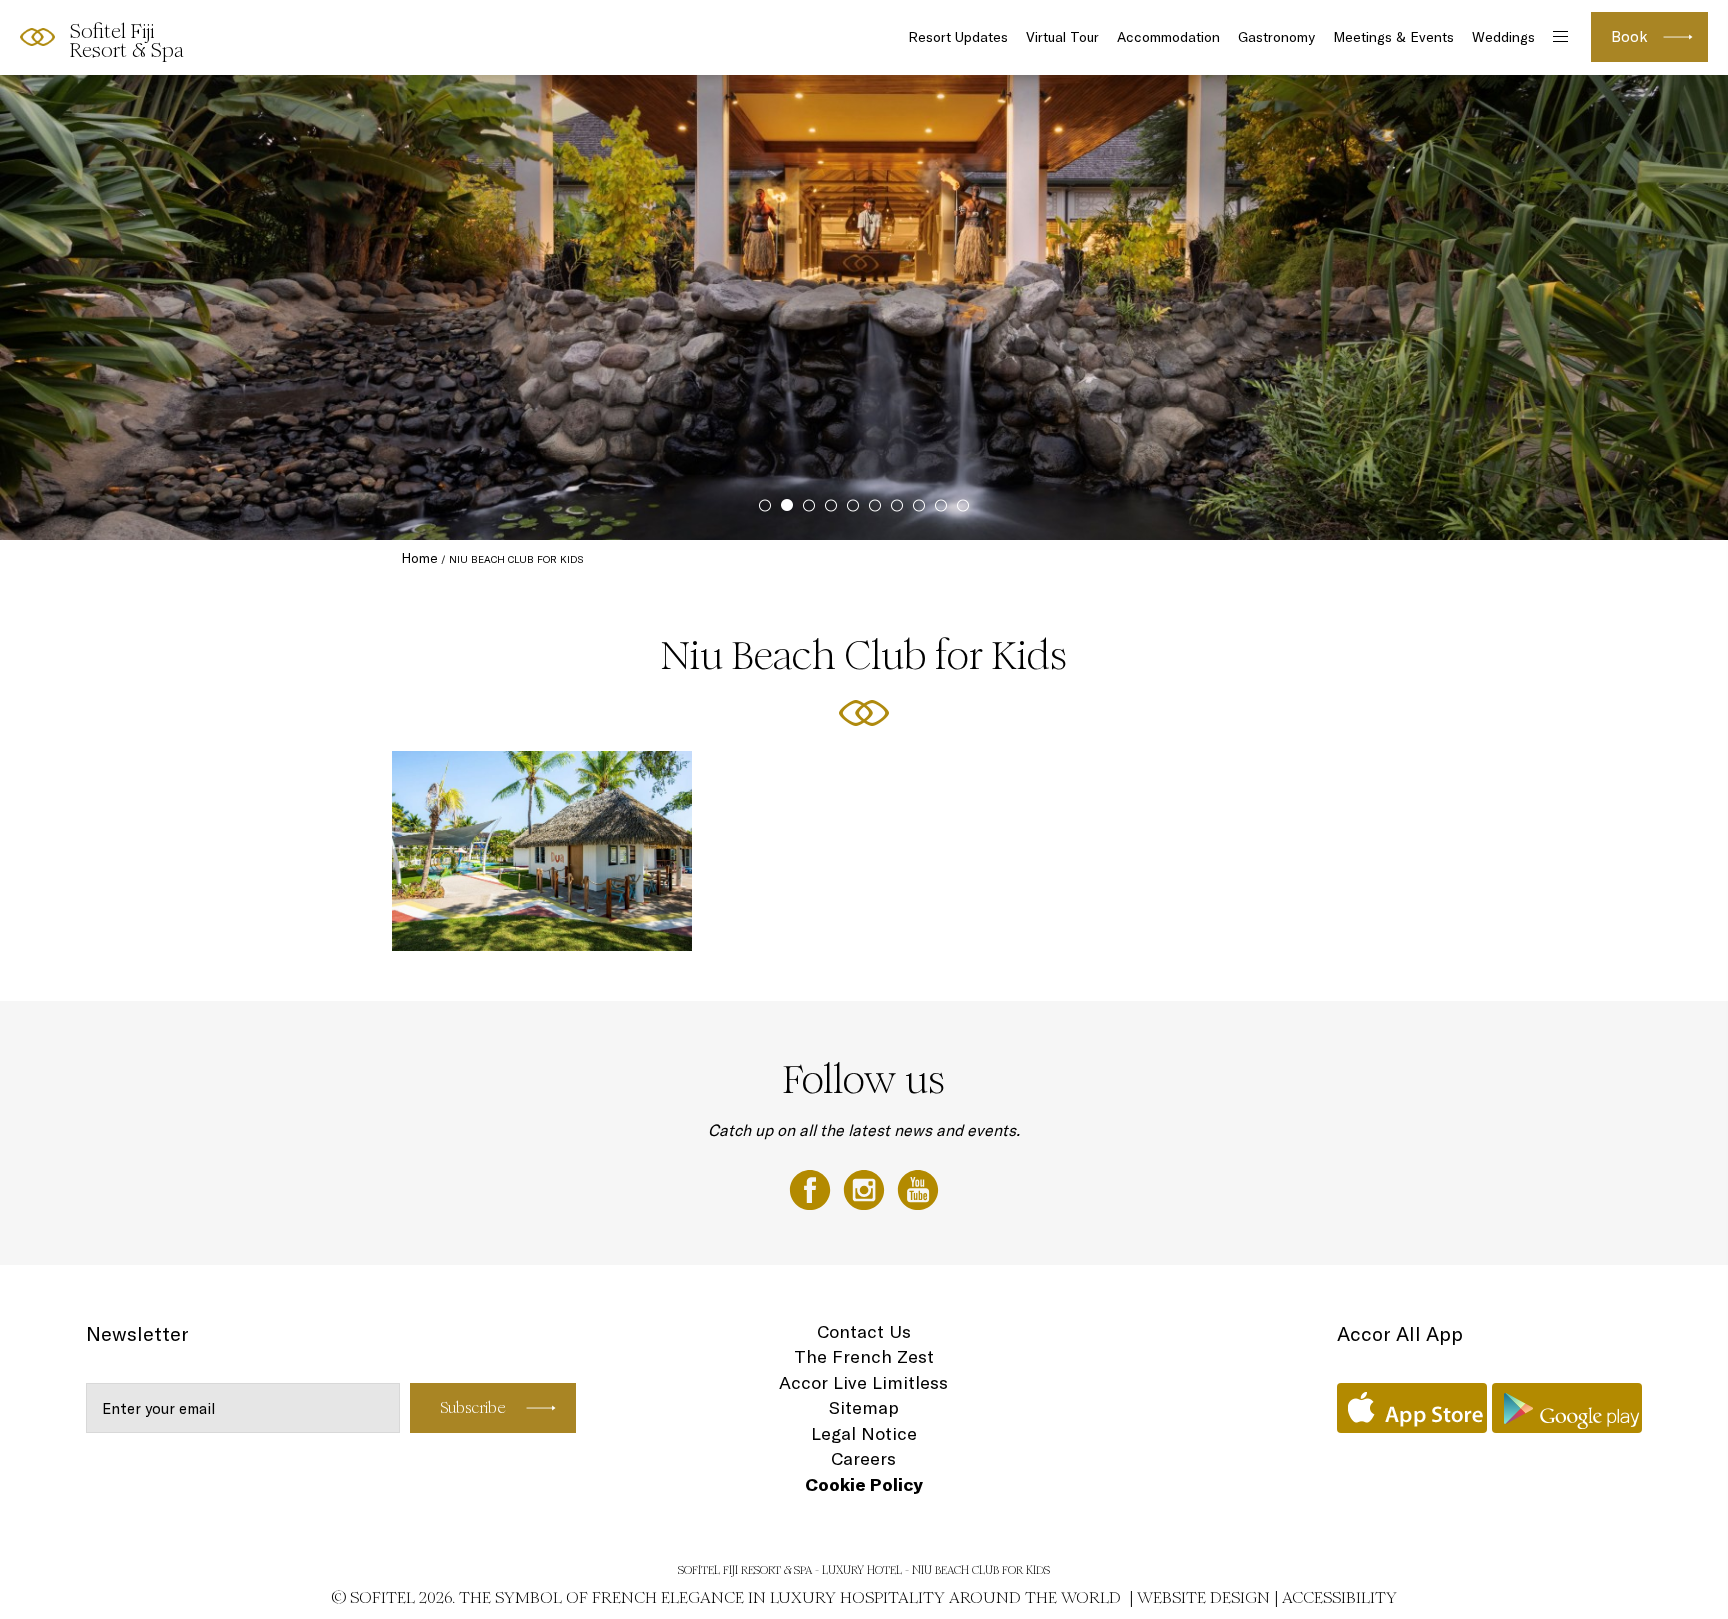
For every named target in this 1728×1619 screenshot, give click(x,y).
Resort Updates (958, 37)
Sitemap (864, 1407)
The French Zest (864, 1356)
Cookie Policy (864, 1484)
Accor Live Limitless (863, 1382)
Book (1629, 36)
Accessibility (1339, 1597)
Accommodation (1168, 37)
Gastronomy (1276, 37)
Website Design (1203, 1597)
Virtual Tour (1062, 37)
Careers (863, 1458)
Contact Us (864, 1331)
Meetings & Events (1393, 37)
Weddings (1503, 37)
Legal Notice (864, 1433)
